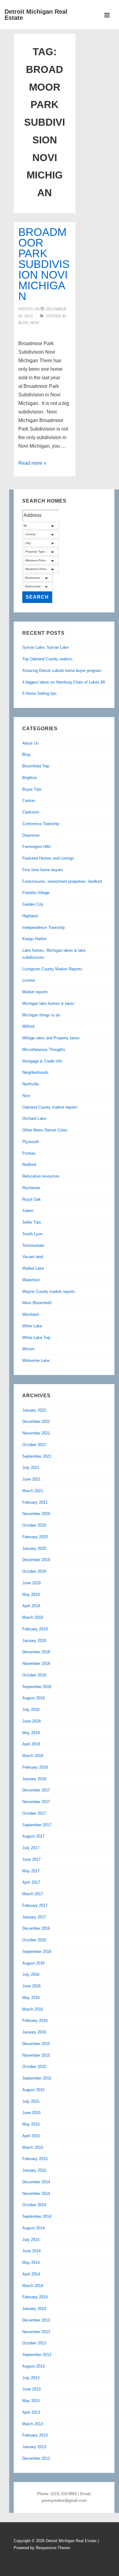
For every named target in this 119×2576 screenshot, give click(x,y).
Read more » (32, 463)
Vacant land (33, 1257)
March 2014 (33, 2286)
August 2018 (33, 1698)
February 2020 (35, 1537)
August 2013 (33, 2366)
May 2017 (31, 1871)
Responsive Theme (53, 2548)
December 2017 (36, 1790)
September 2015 (37, 2078)
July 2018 (31, 1710)
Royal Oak (32, 1199)
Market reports (35, 992)
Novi (35, 323)
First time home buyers (43, 870)
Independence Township (43, 927)
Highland (30, 916)
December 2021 (36, 1421)
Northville (31, 1084)
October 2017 (34, 1813)
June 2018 (31, 1721)
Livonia (29, 980)
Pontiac (29, 1153)
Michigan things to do (41, 1015)
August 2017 (33, 1836)
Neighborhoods (35, 1072)
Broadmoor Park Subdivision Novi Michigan (44, 264)
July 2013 (31, 2378)
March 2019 (33, 1617)
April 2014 (31, 2274)
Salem (28, 1211)
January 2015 (34, 2170)
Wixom (28, 1349)
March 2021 (33, 1491)
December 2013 (36, 2320)
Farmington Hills (37, 847)
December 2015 (36, 2044)
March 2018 (33, 1756)
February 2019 (35, 1629)
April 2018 (31, 1744)
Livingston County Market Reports (52, 969)
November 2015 (36, 2055)
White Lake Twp (36, 1338)
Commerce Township (41, 824)
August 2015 (33, 2090)
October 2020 (34, 1525)
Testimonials (33, 1245)
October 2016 (34, 1940)
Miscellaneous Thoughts (44, 1050)
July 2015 (31, 2101)
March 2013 (33, 2424)
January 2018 (34, 1779)
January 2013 (34, 2447)
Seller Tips (32, 1222)
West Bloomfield (37, 1303)
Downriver (31, 835)
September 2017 (37, 1825)
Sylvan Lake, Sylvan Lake (45, 647)
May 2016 (31, 1998)
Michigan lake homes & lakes (48, 1003)
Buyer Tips (32, 789)
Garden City (33, 904)
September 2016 (37, 1952)
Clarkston (31, 812)
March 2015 (33, 2147)
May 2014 (31, 2262)
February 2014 (35, 2297)
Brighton (30, 778)
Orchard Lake (34, 1118)
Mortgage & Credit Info (42, 1061)
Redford (29, 1165)
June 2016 (31, 1986)
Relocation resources (41, 1176)
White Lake (32, 1326)
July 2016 (31, 1974)
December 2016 (36, 1928)
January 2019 (34, 1641)
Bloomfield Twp (36, 766)
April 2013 (31, 2412)
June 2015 (31, 2113)
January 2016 (34, 2032)
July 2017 (31, 1848)
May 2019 (31, 1595)
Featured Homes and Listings (48, 858)
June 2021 (31, 1479)
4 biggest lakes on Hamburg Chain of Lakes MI (64, 682)
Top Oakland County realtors (47, 659)
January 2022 (34, 1410)
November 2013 (36, 2332)
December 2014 (36, 2182)
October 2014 (34, 2205)
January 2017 (34, 1917)
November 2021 (36, 1433)
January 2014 (34, 2309)
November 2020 (36, 1514)
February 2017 (35, 1905)
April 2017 (31, 1882)
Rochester (31, 1188)
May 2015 (31, 2124)
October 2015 (34, 2067)
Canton (29, 801)
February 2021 (35, 1502)
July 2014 (31, 2240)
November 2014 (36, 2194)
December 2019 (36, 1560)
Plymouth (31, 1142)
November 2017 (36, 1802)
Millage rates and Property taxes (51, 1038)
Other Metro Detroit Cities (45, 1130)
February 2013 (35, 2435)
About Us (31, 743)
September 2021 (37, 1456)
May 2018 (31, 1733)
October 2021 (34, 1445)
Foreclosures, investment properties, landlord (62, 881)
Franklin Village (36, 893)
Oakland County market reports (50, 1107)
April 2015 (31, 2136)
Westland (31, 1314)
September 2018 (37, 1687)
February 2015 (35, 2159)
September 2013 (37, 2355)
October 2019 (34, 1571)
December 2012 (36, 2458)
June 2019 (31, 1583)
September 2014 (37, 2216)
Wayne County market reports (49, 1292)
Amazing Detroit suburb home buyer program (62, 671)
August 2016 (33, 1963)
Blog (23, 323)
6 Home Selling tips (40, 693)
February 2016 (35, 2020)
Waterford (31, 1280)
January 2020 (34, 1548)
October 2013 (34, 2343)
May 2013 (31, 2401)
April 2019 (31, 1606)
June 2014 (31, 2251)
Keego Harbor (34, 939)
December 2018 (36, 1652)
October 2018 (34, 1675)
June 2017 (31, 1859)
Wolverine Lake (36, 1360)
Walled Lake (33, 1268)
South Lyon (32, 1234)
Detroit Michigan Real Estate (36, 15)
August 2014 (33, 2228)
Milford (28, 1026)
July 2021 (31, 1468)
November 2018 (36, 1663)
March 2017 (33, 1894)
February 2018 (35, 1767)
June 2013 (31, 2389)
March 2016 (33, 2009)
